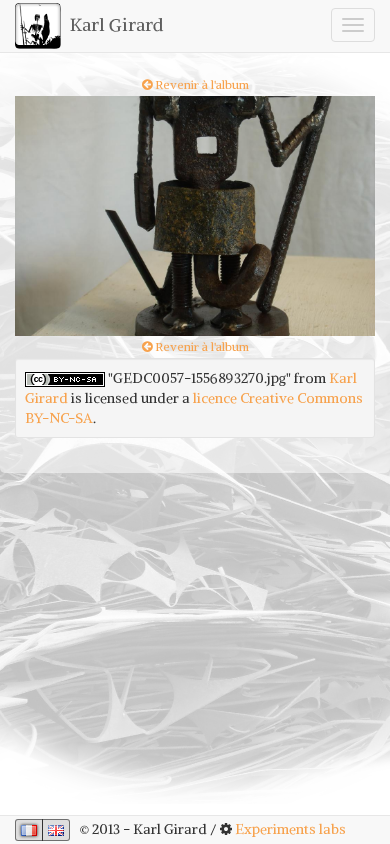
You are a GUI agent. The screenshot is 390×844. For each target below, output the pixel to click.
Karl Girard (115, 24)
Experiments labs (290, 829)
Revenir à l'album (200, 84)
